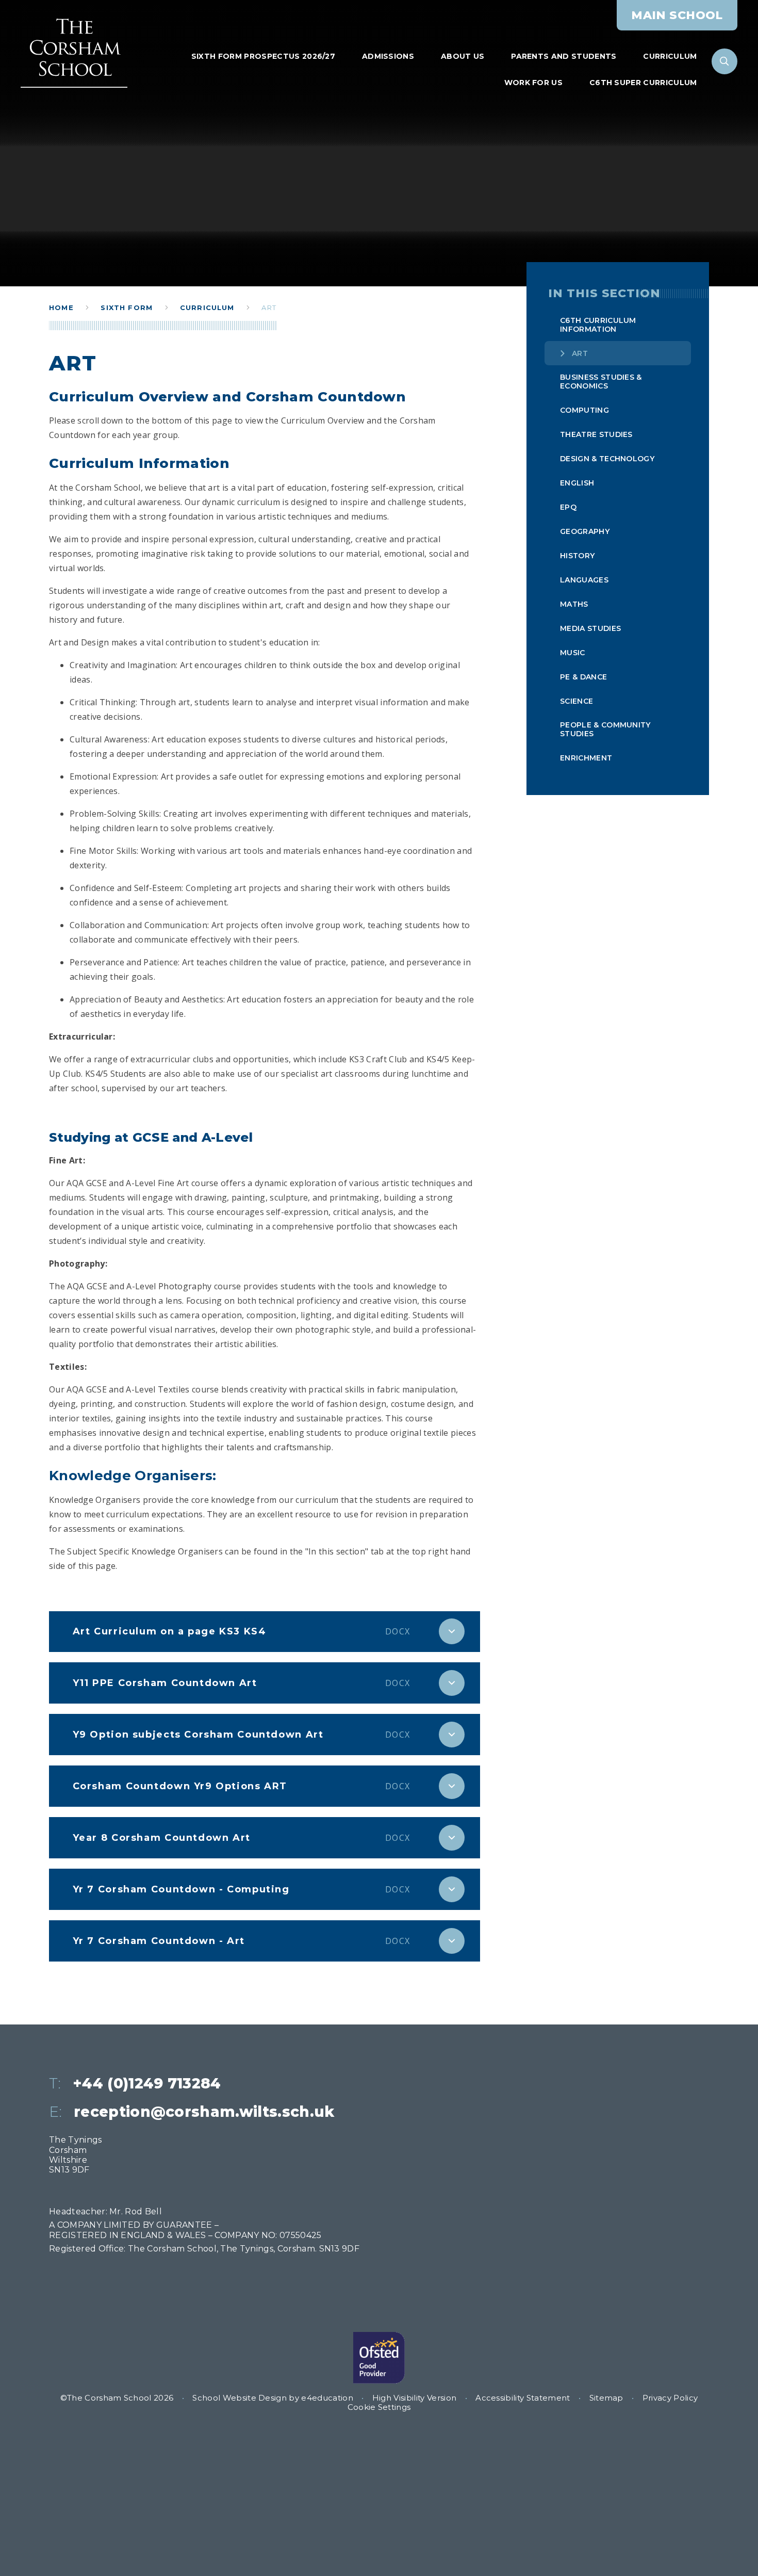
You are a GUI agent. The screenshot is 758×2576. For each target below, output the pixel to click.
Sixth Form (127, 307)
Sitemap (606, 2398)
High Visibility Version (414, 2398)
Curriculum (207, 307)
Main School (677, 15)
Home (61, 307)
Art (269, 307)
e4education (327, 2398)
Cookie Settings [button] (379, 2407)
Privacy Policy (670, 2398)
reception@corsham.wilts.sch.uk (204, 2112)
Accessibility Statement (523, 2398)
